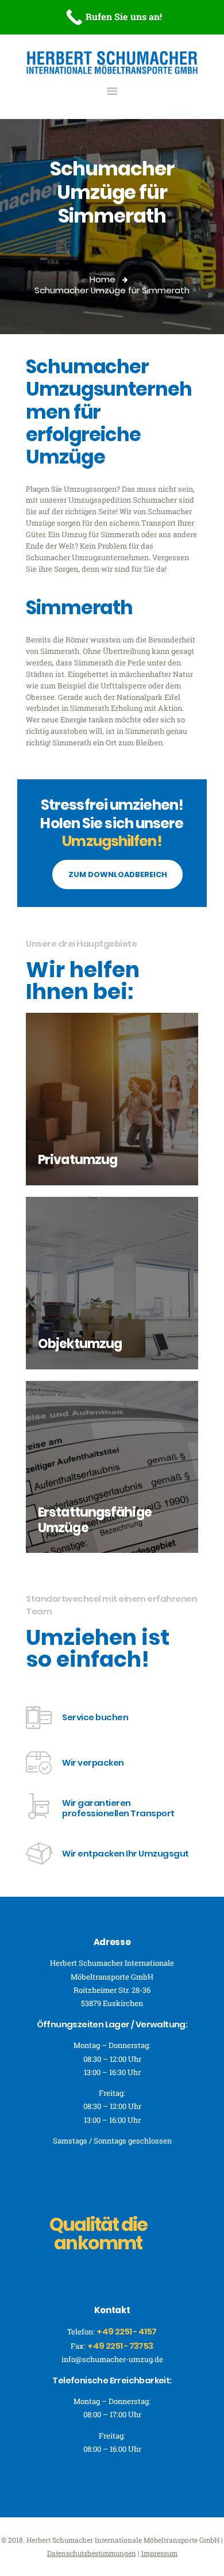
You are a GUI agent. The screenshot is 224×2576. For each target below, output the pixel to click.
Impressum (159, 2553)
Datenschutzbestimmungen (92, 2553)
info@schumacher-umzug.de (112, 2359)
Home (103, 279)
